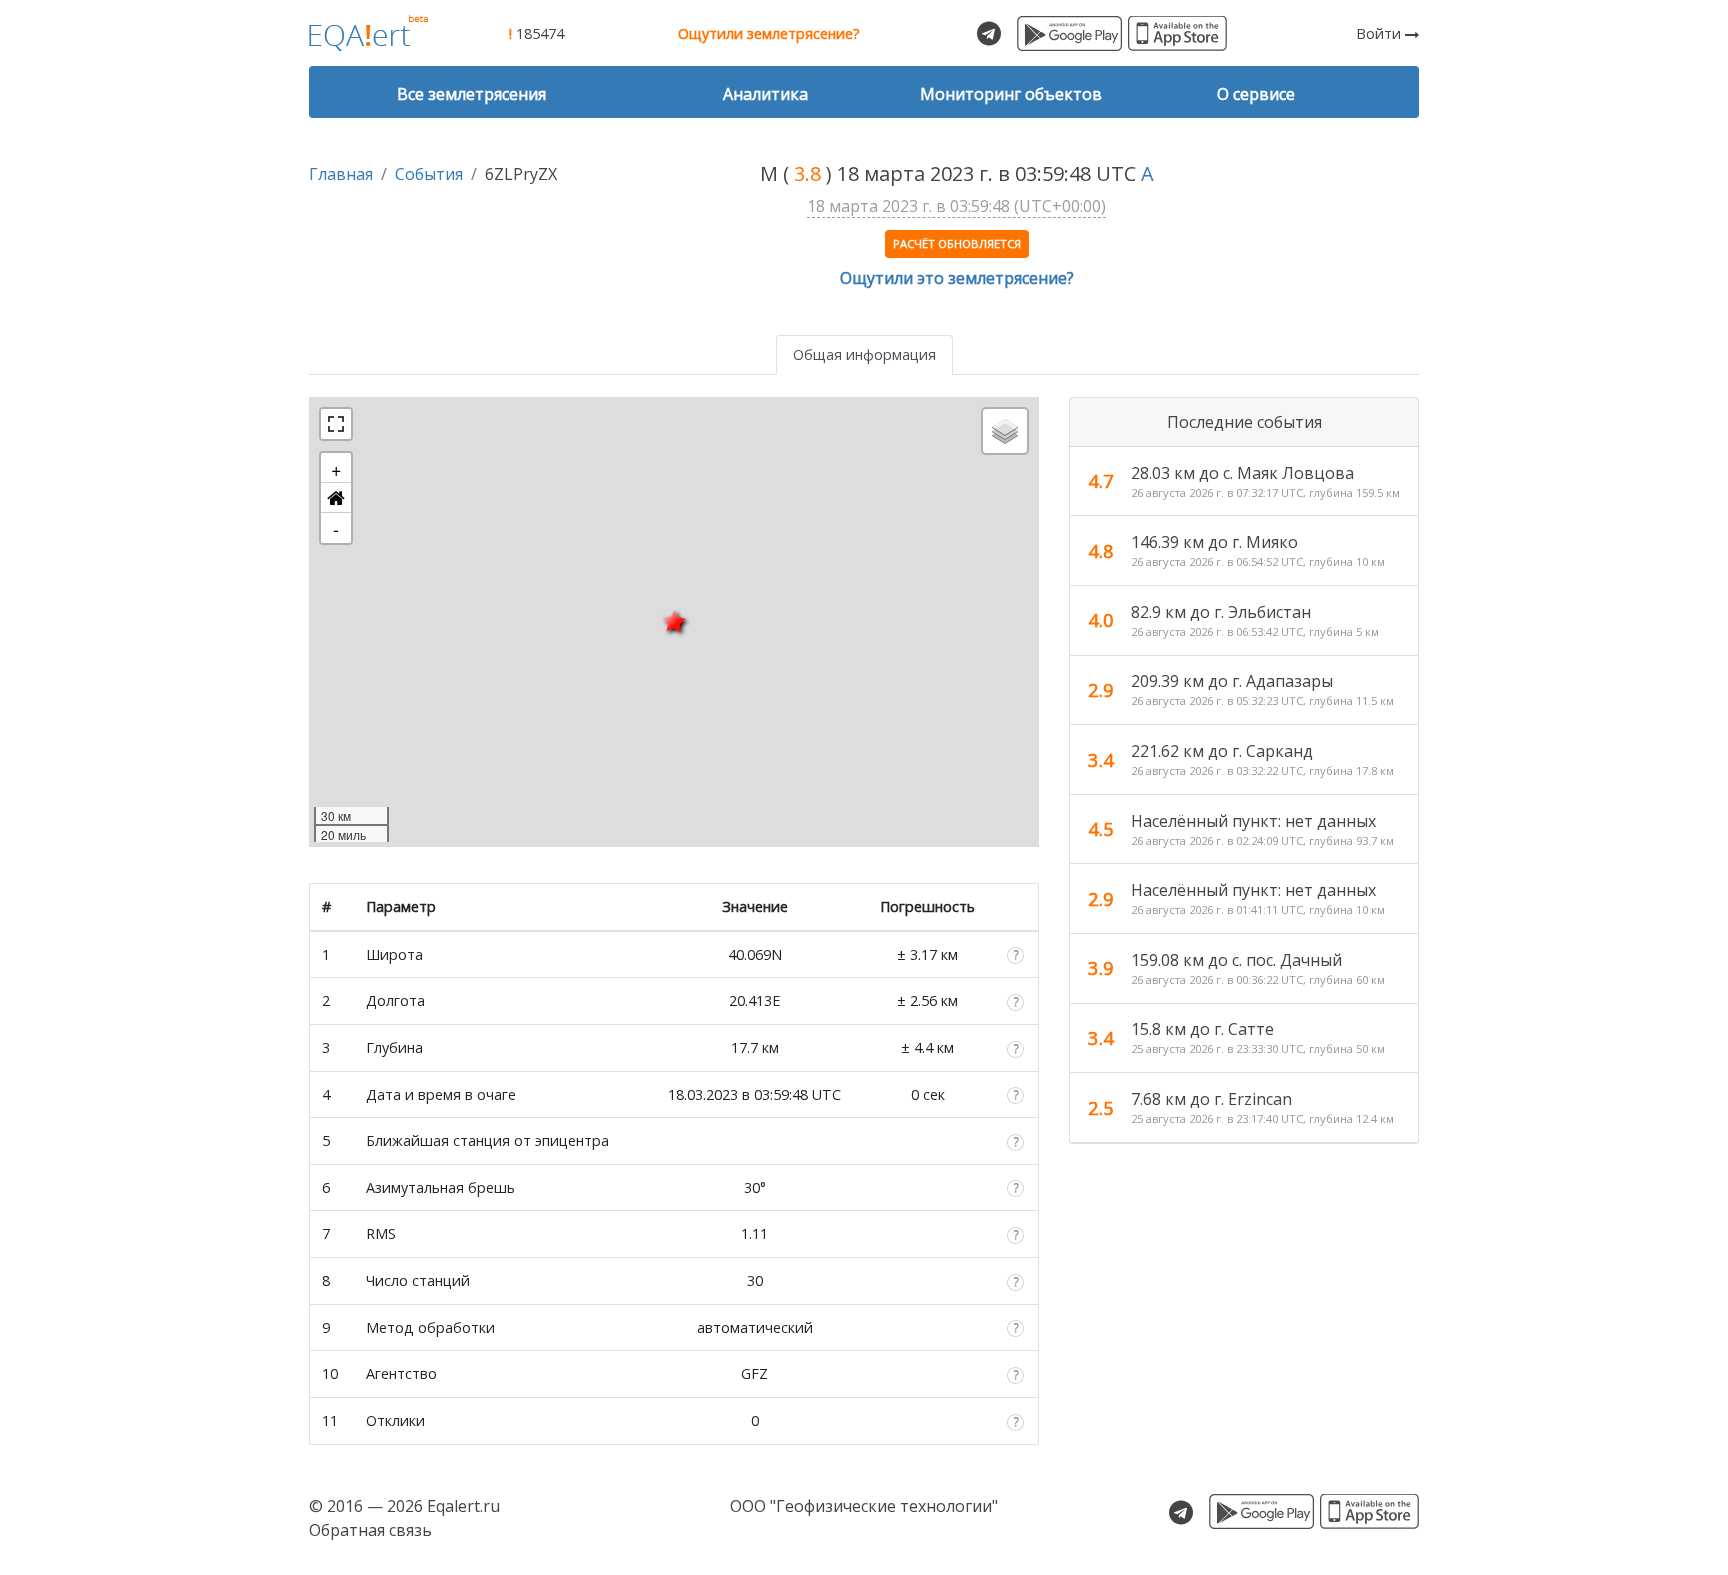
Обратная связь (370, 1530)
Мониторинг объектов (1011, 94)
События (429, 174)
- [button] (336, 528)
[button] (336, 498)
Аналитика (765, 94)
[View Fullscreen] (336, 424)
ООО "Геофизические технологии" (864, 1506)
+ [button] (336, 468)
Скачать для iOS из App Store (1177, 33)
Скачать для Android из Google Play (1069, 33)
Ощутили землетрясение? (769, 33)
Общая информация (864, 354)
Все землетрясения (471, 94)
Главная (341, 174)
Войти (1380, 33)
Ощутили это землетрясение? (957, 278)
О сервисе (1256, 94)
